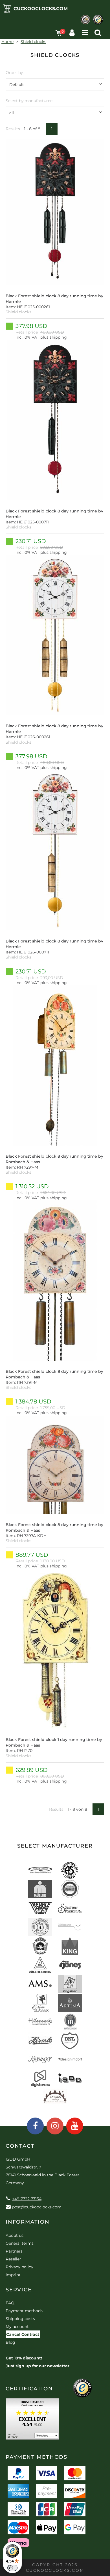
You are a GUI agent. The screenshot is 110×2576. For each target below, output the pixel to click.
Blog (10, 2342)
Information (28, 2222)
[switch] (12, 2568)
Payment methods (24, 2311)
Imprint (13, 2275)
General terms (20, 2243)
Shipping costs (20, 2319)
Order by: (15, 73)
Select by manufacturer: (29, 101)
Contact (20, 2146)
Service (19, 2290)
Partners (14, 2251)
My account (17, 2327)
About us (15, 2235)
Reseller (13, 2259)
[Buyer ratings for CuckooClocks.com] (32, 2421)
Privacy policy (19, 2267)
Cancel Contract (23, 2334)
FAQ (10, 2303)
